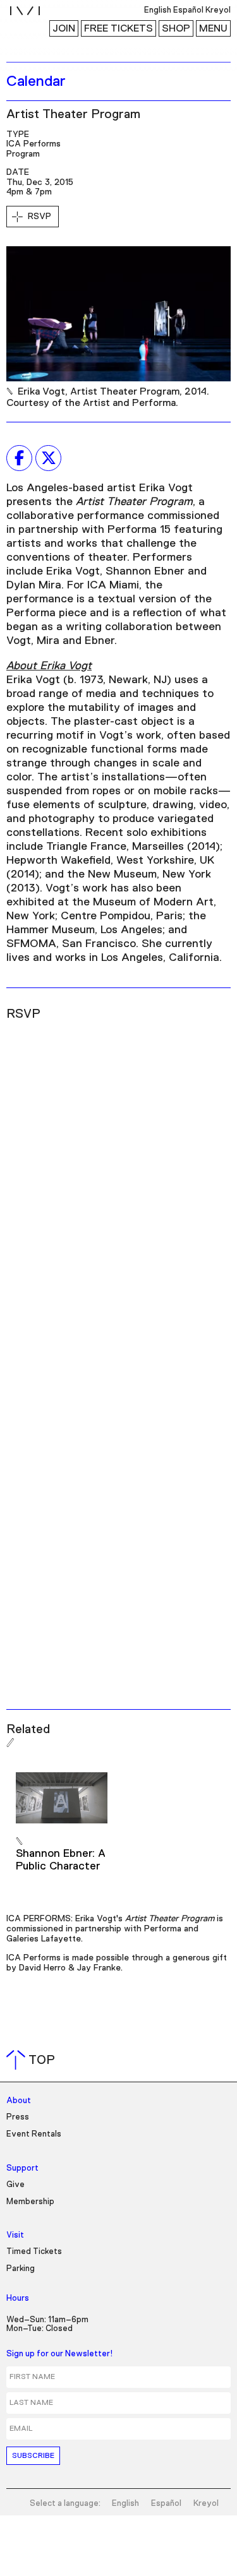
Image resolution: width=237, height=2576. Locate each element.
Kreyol (206, 2504)
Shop (176, 28)
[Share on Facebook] (19, 458)
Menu (213, 28)
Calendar (36, 81)
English (125, 2504)
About (19, 2101)
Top (33, 2060)
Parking (21, 2269)
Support (22, 2168)
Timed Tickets (34, 2252)
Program (23, 154)
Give (15, 2185)
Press (18, 2117)
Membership (30, 2202)
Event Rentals (34, 2134)
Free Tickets (118, 28)
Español (166, 2504)
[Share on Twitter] (48, 458)
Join (64, 28)
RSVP (39, 217)
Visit (15, 2235)
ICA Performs (33, 144)
